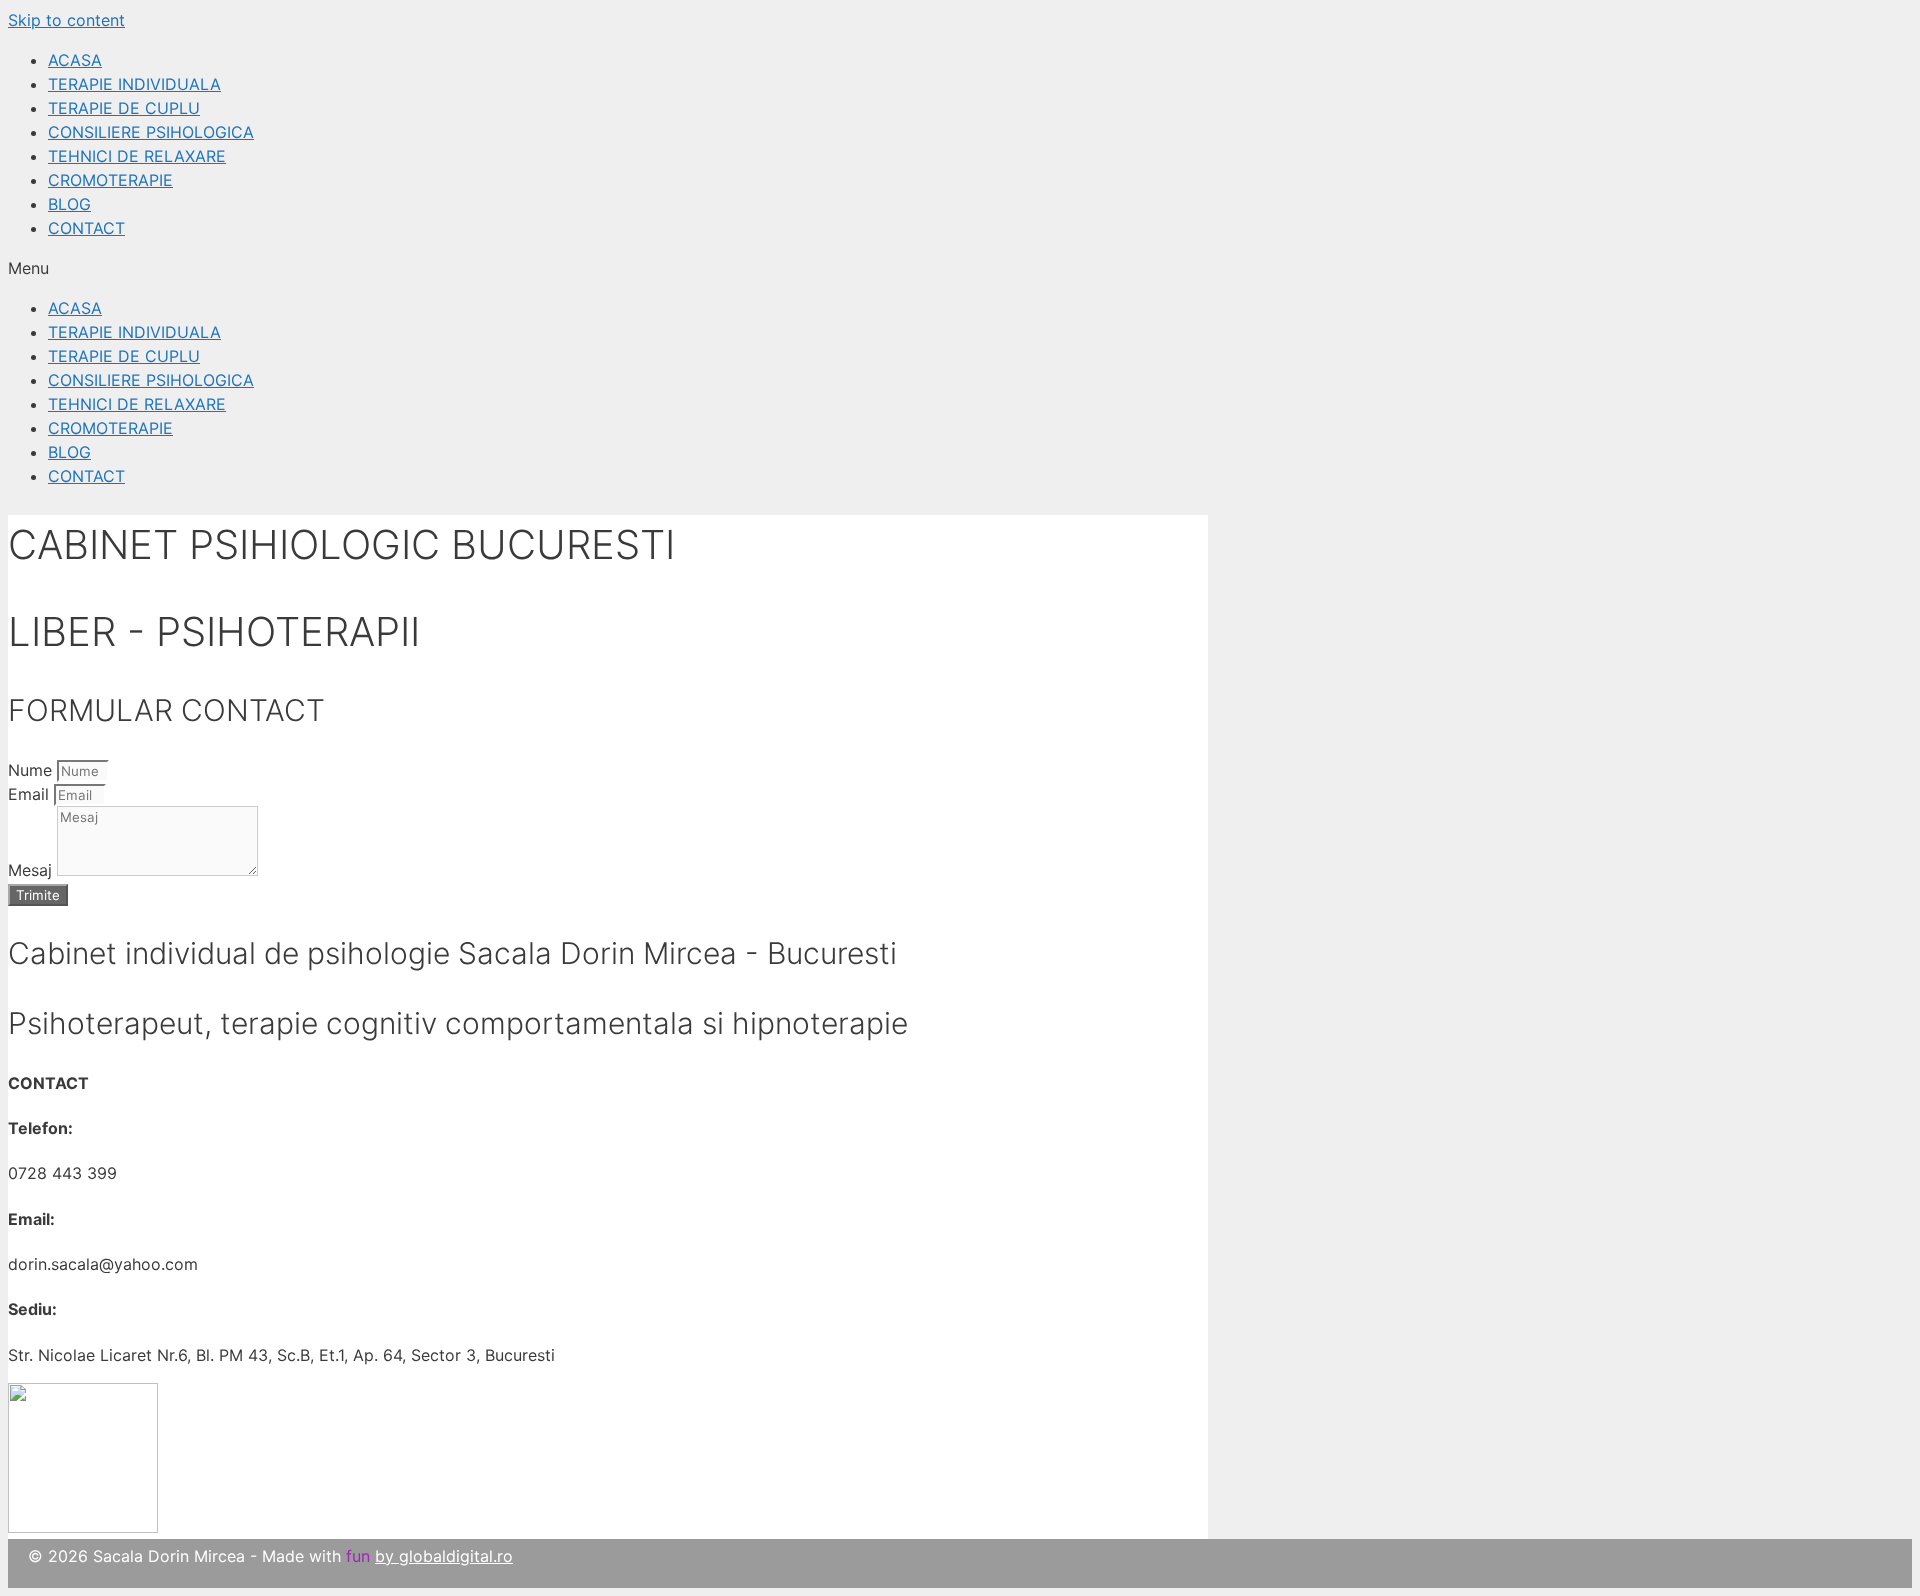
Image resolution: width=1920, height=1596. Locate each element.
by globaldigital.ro (444, 1556)
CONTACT (86, 228)
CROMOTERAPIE (110, 180)
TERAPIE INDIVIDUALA (134, 84)
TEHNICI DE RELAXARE (137, 156)
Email (31, 794)
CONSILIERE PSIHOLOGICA (151, 132)
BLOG (69, 204)
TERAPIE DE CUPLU (124, 108)
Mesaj (32, 870)
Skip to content (66, 20)
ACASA (75, 60)
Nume (32, 770)
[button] (960, 268)
